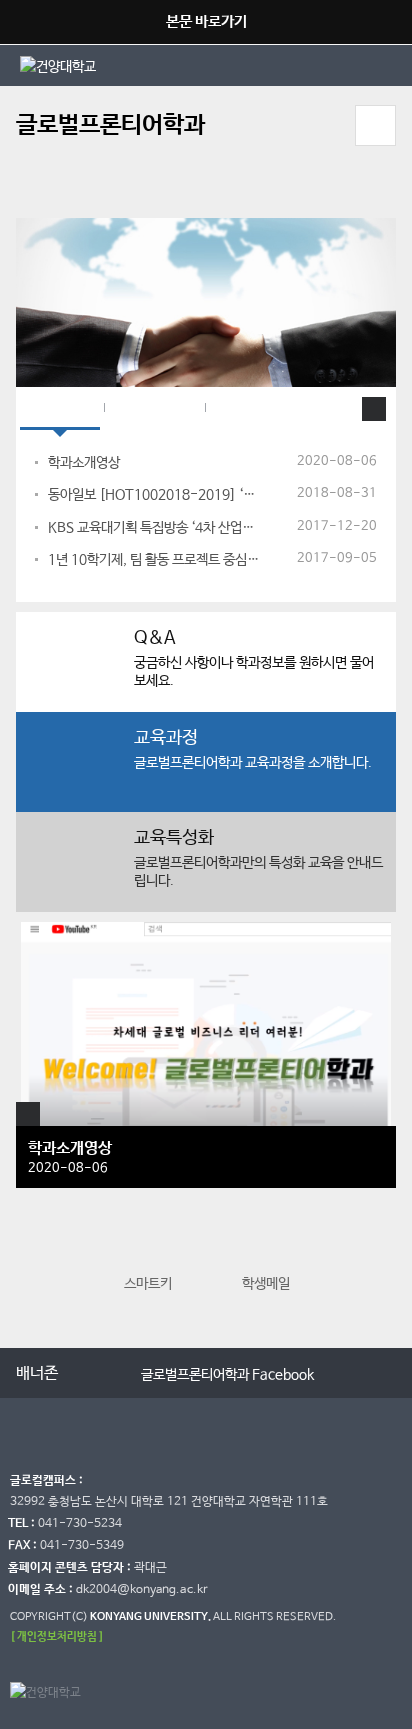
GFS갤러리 (154, 408)
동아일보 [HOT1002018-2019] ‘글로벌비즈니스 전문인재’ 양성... (154, 495)
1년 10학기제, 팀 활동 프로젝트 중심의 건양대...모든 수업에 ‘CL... (154, 560)
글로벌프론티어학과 (110, 125)
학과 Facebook (269, 408)
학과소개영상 (84, 463)
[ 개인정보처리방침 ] (57, 1636)
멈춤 (100, 1371)
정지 (26, 193)
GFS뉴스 (60, 408)
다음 (378, 1266)
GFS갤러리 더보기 (28, 1114)
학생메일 (266, 1284)
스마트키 (148, 1284)
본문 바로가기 (206, 21)
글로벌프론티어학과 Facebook (227, 1375)
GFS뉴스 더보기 (374, 409)
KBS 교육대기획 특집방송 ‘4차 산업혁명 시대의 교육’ (154, 528)
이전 (33, 1266)
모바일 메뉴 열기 (375, 125)
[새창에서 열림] (113, 65)
